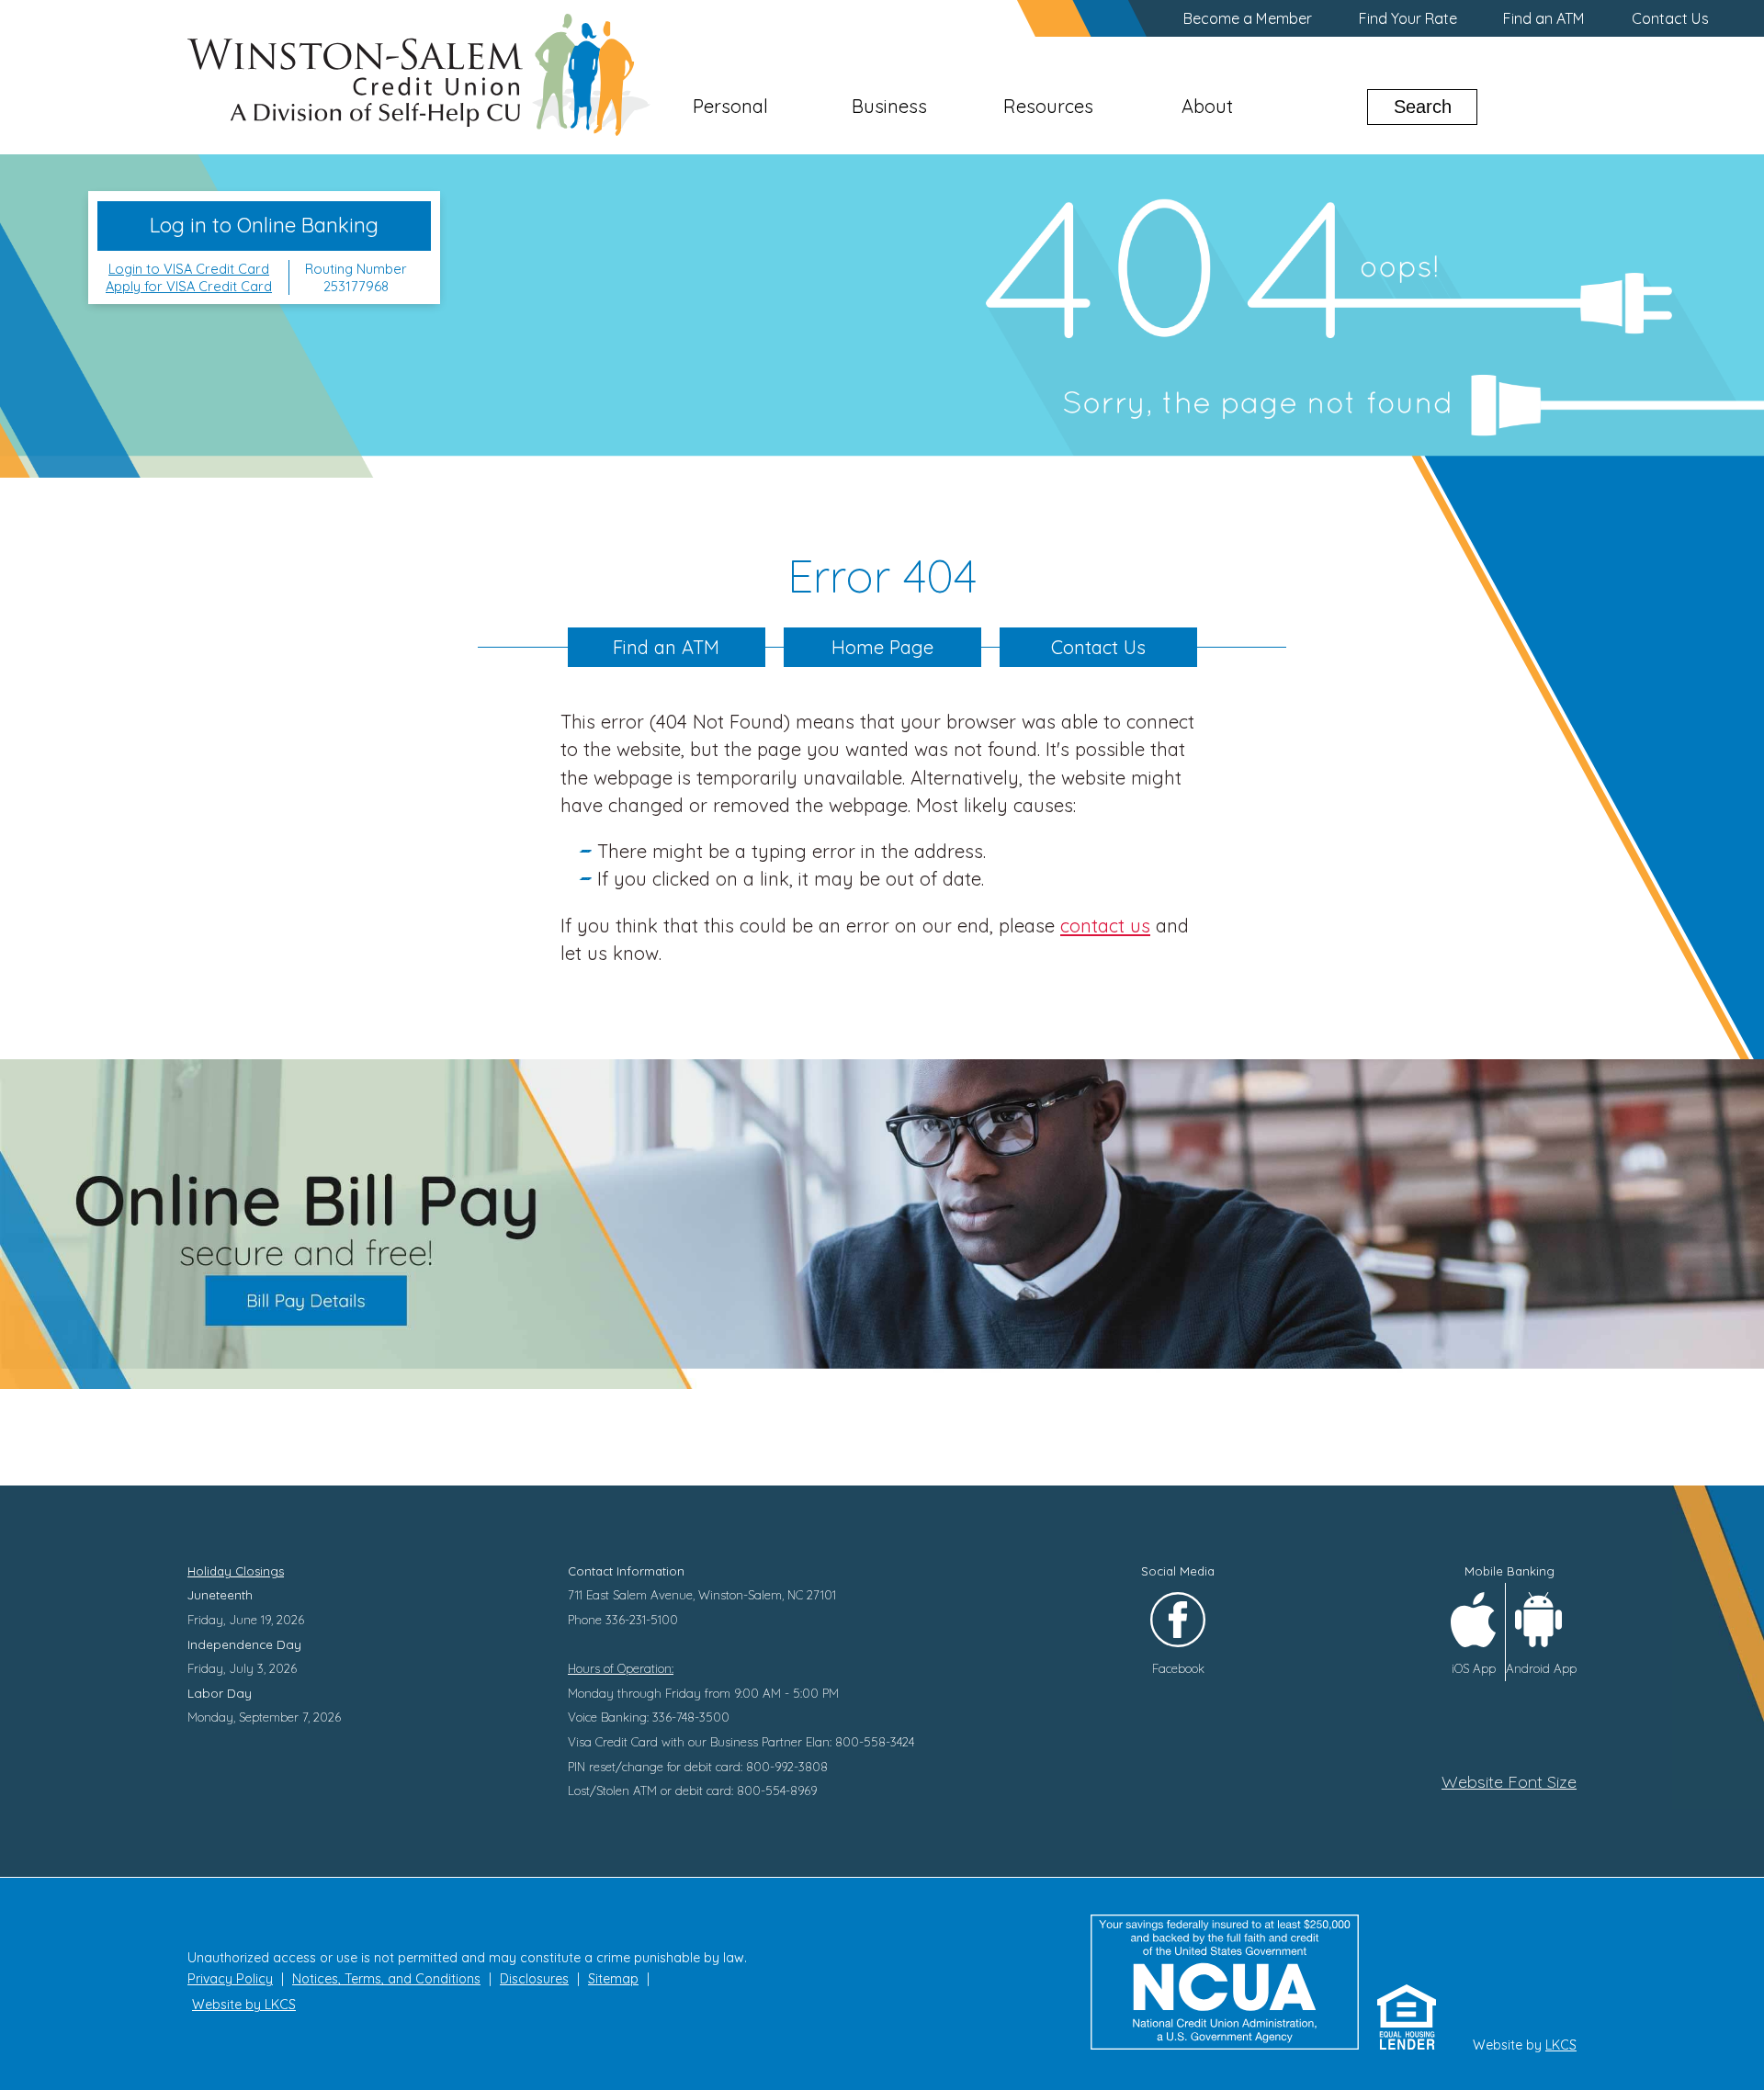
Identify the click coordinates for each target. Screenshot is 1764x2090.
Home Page (882, 647)
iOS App (1474, 1668)
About (1207, 106)
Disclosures (534, 1979)
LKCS (1561, 2045)
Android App (1541, 1668)
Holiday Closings (236, 1571)
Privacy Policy (230, 1979)
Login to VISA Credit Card (189, 269)
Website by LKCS (244, 2005)
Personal (730, 106)
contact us (1105, 926)
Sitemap (613, 1979)
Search (1423, 107)
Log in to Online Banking (264, 225)
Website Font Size (1509, 1782)
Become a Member (1248, 18)
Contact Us (1670, 18)
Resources (1048, 106)
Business (889, 106)
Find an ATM (1544, 18)
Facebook (1178, 1668)
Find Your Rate (1408, 18)
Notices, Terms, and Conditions (386, 1979)
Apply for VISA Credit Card (189, 286)
